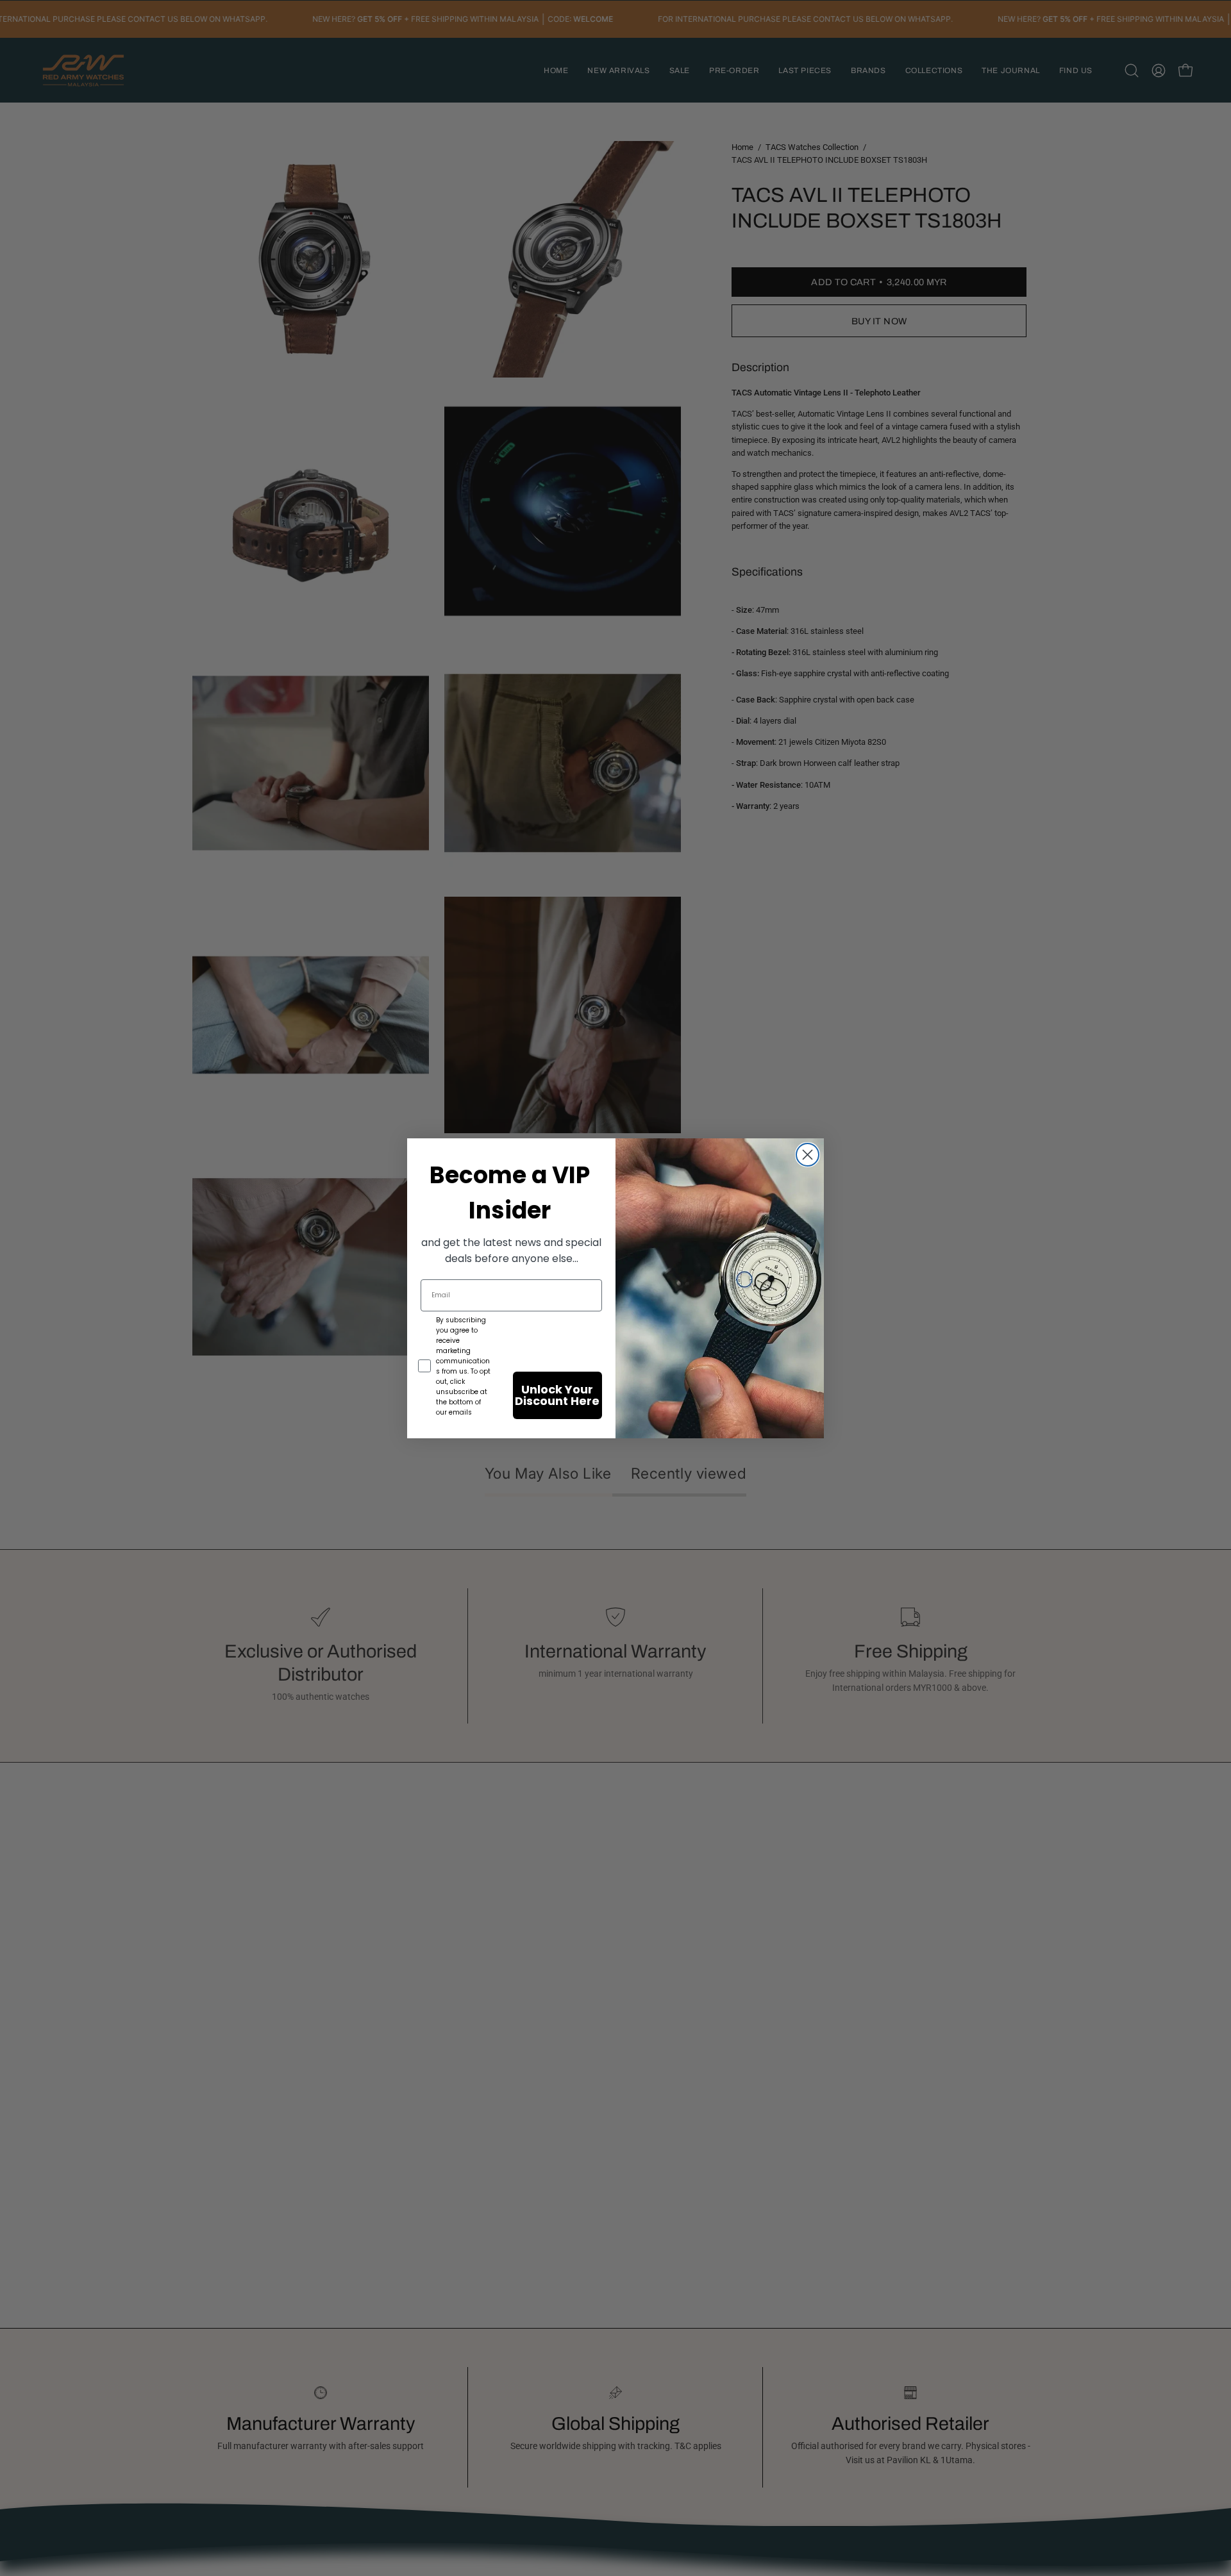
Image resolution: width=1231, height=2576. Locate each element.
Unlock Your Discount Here (557, 1395)
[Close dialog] (808, 1155)
